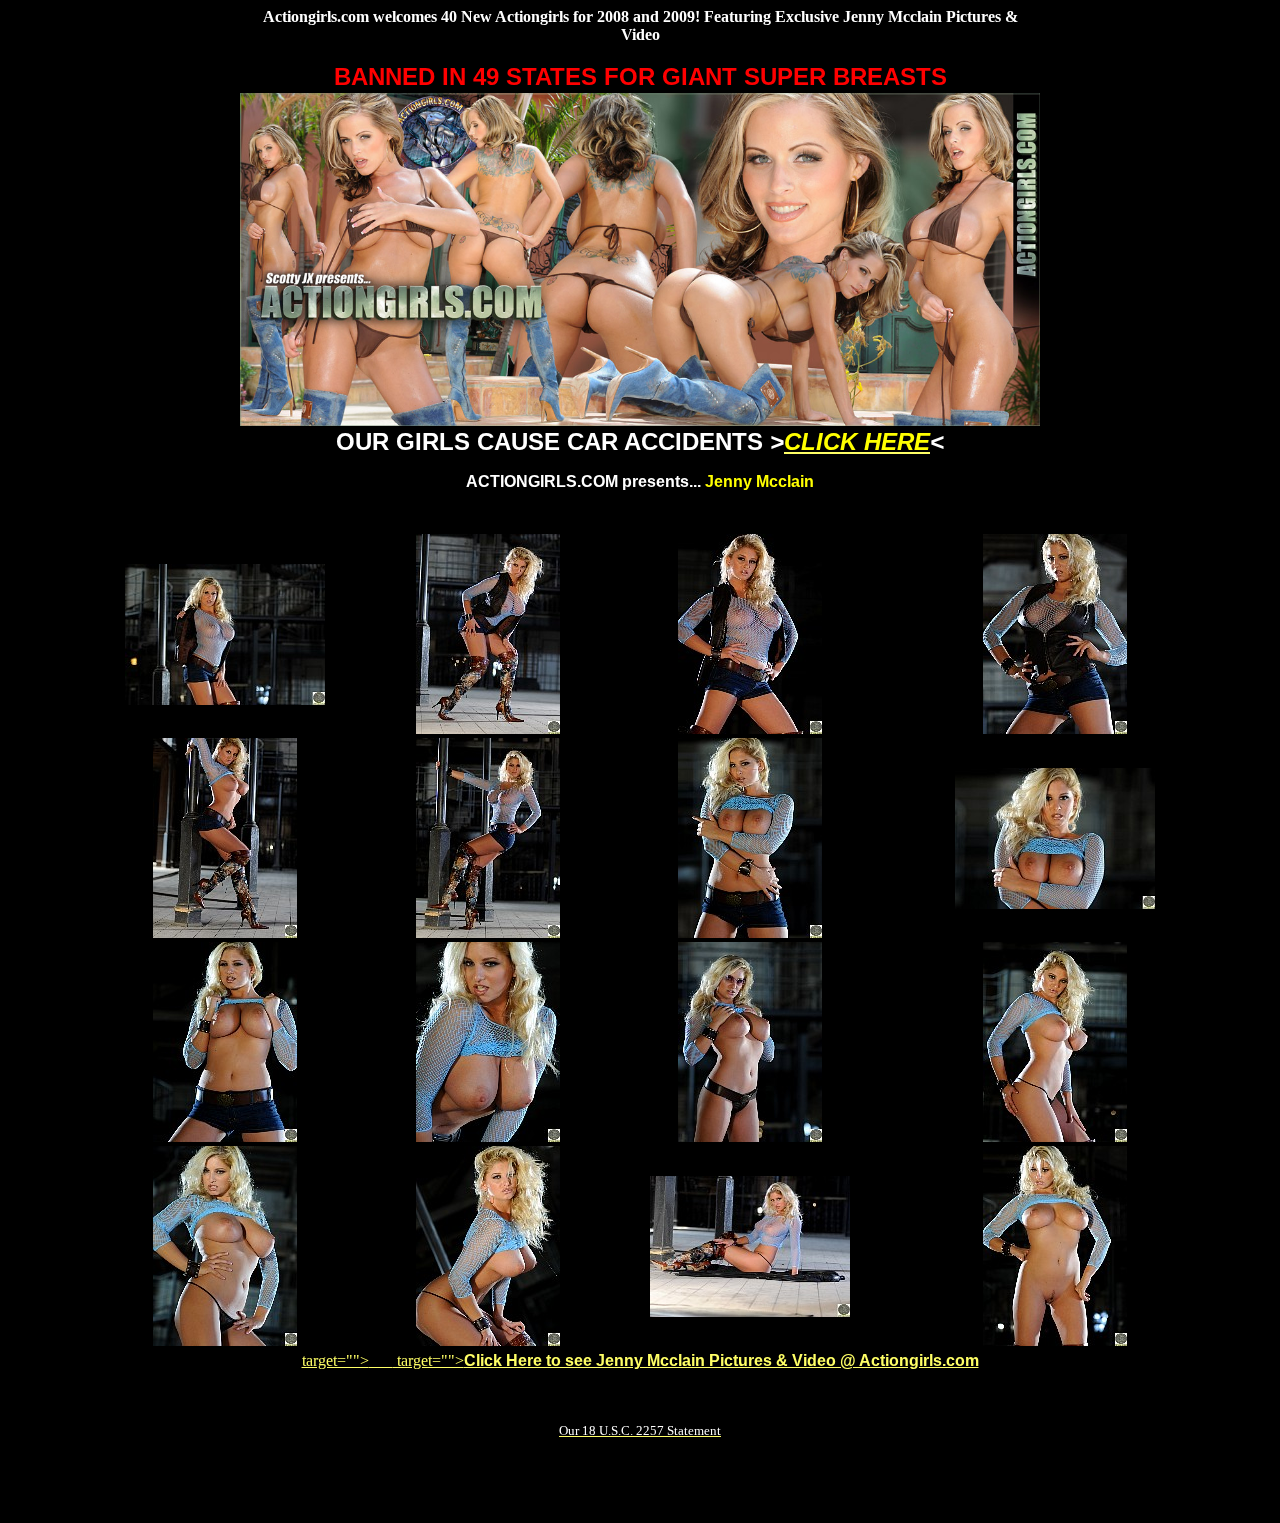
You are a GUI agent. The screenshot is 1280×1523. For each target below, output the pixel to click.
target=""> (347, 1360)
